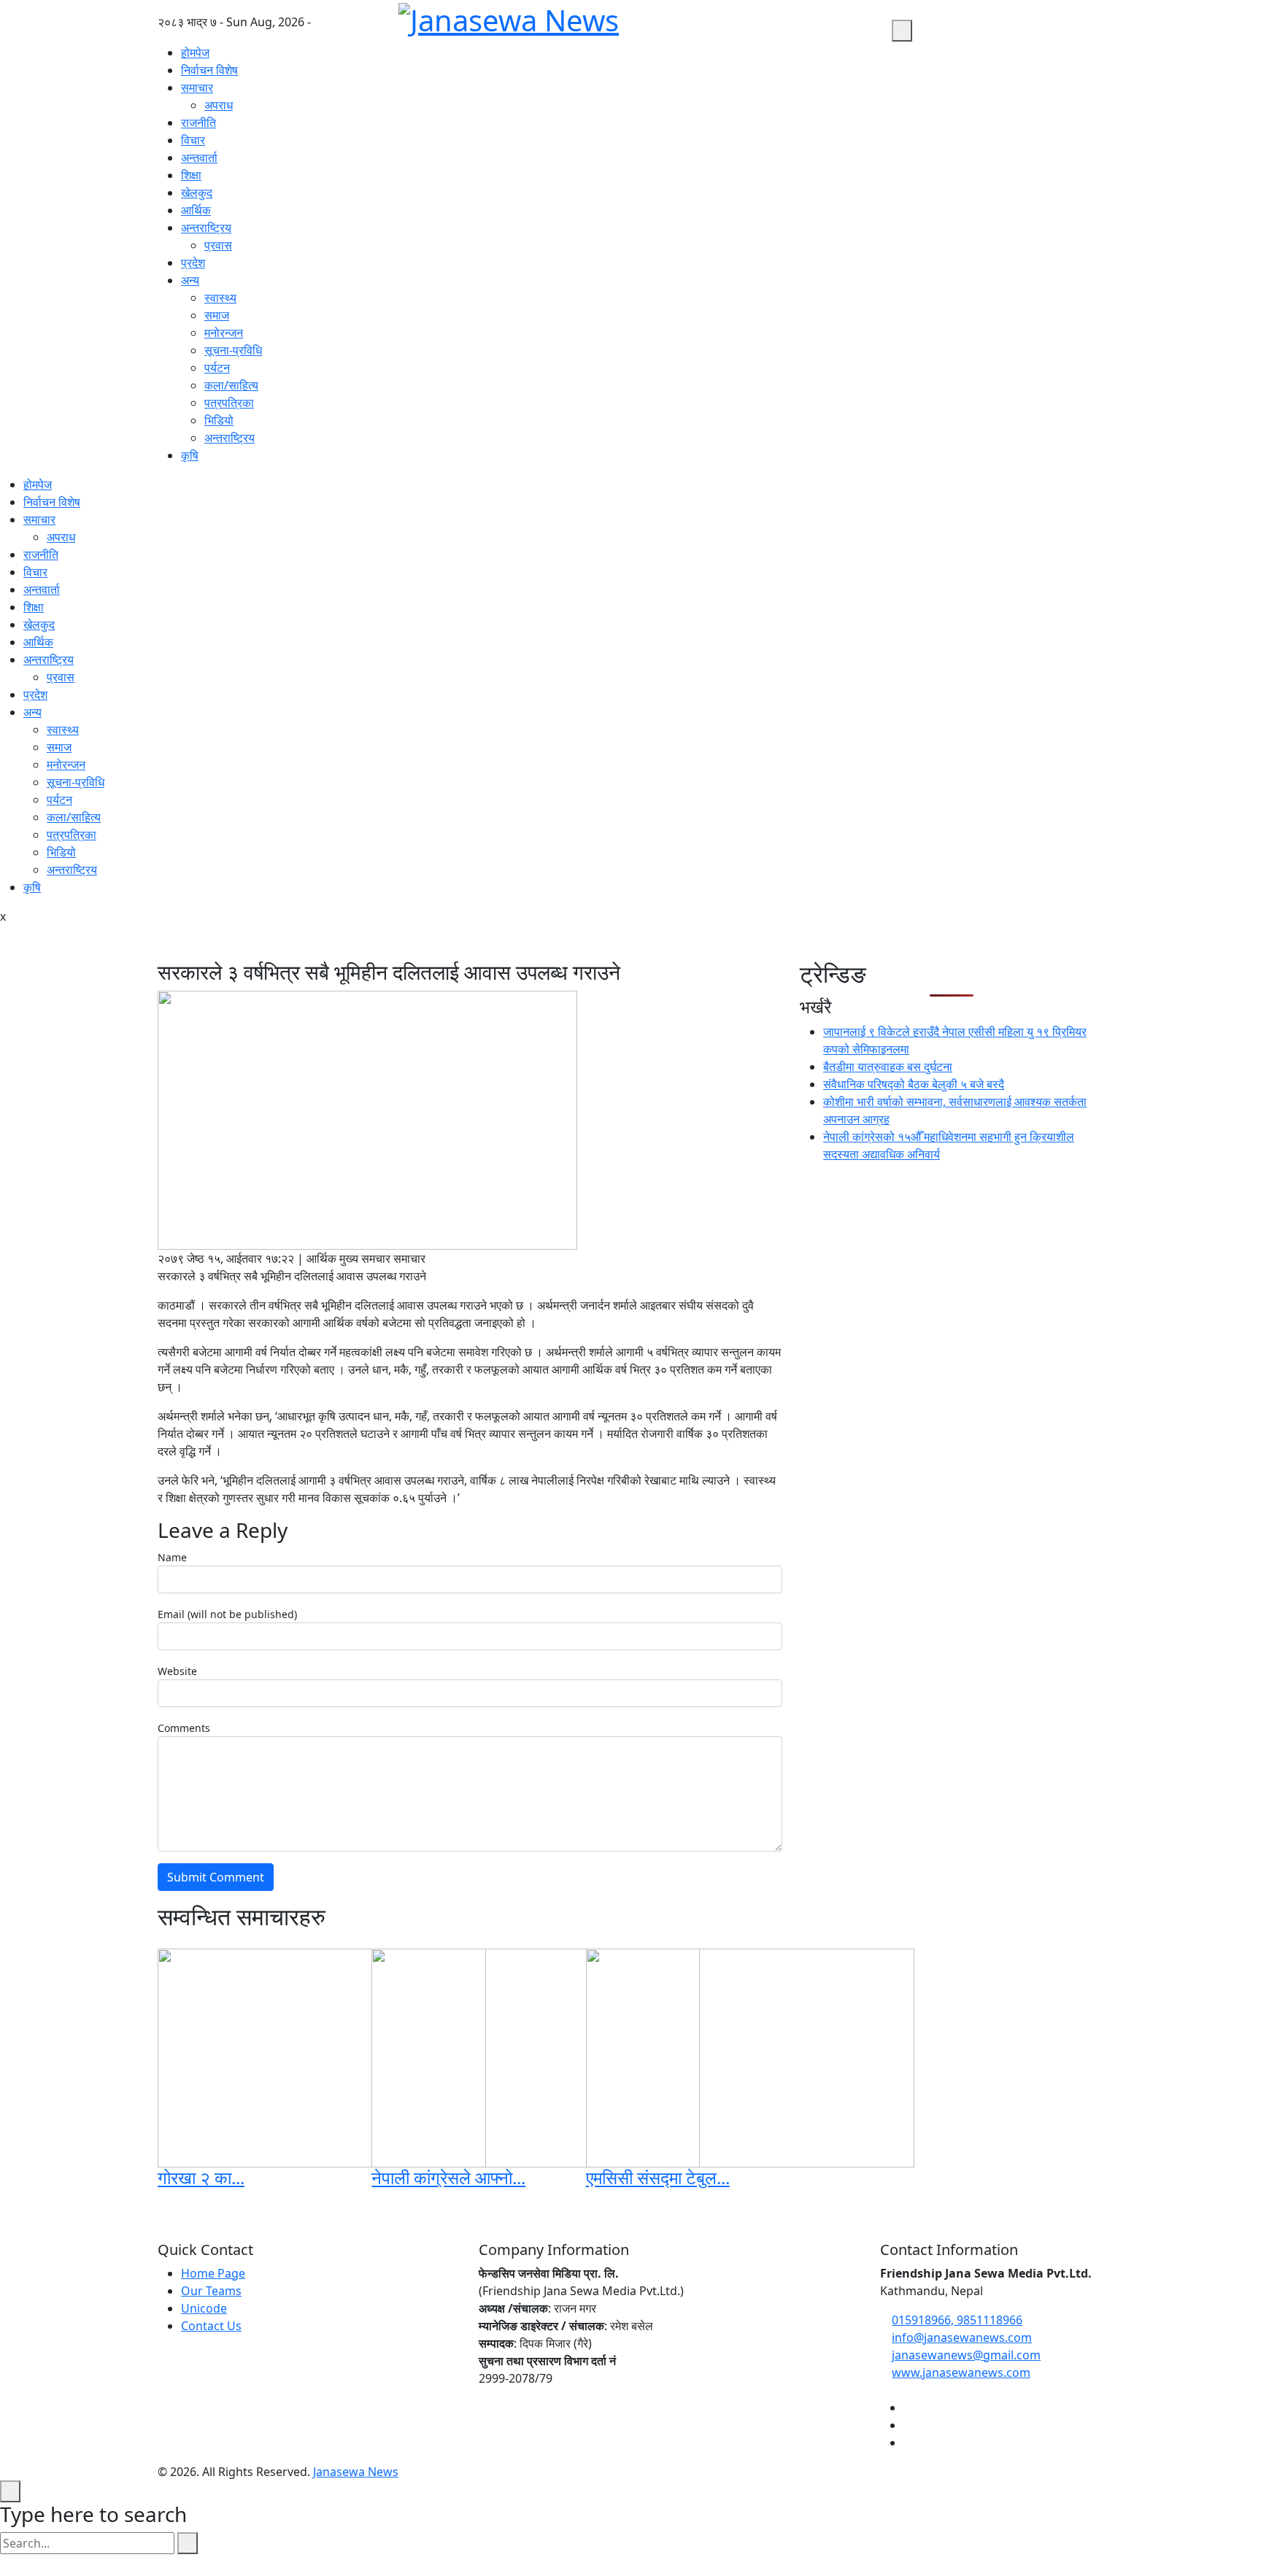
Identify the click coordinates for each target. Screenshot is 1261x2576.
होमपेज (195, 53)
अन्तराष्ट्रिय (206, 228)
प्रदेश (193, 263)
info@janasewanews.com (962, 2337)
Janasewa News (356, 2472)
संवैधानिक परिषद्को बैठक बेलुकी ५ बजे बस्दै (914, 1084)
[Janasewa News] (884, 31)
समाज (217, 315)
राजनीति (198, 123)
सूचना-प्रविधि (233, 350)
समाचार (197, 88)
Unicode (204, 2308)
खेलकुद (197, 193)
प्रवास (218, 245)
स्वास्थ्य (220, 298)
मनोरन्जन (224, 333)
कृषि (190, 455)
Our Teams (211, 2291)
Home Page (213, 2273)
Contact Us (211, 2326)
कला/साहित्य (231, 385)
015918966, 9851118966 (957, 2320)
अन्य (190, 280)
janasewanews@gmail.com (966, 2355)
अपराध (219, 105)
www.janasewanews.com (961, 2372)
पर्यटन (217, 368)
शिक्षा (191, 175)
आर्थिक (196, 210)
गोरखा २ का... (201, 2177)
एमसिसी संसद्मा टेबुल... (658, 2177)
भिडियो (219, 420)
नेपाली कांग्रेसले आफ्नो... (448, 2177)
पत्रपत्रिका (229, 403)
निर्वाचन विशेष (209, 70)
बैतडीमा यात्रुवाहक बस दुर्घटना (888, 1067)
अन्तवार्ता (199, 158)
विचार (193, 140)
